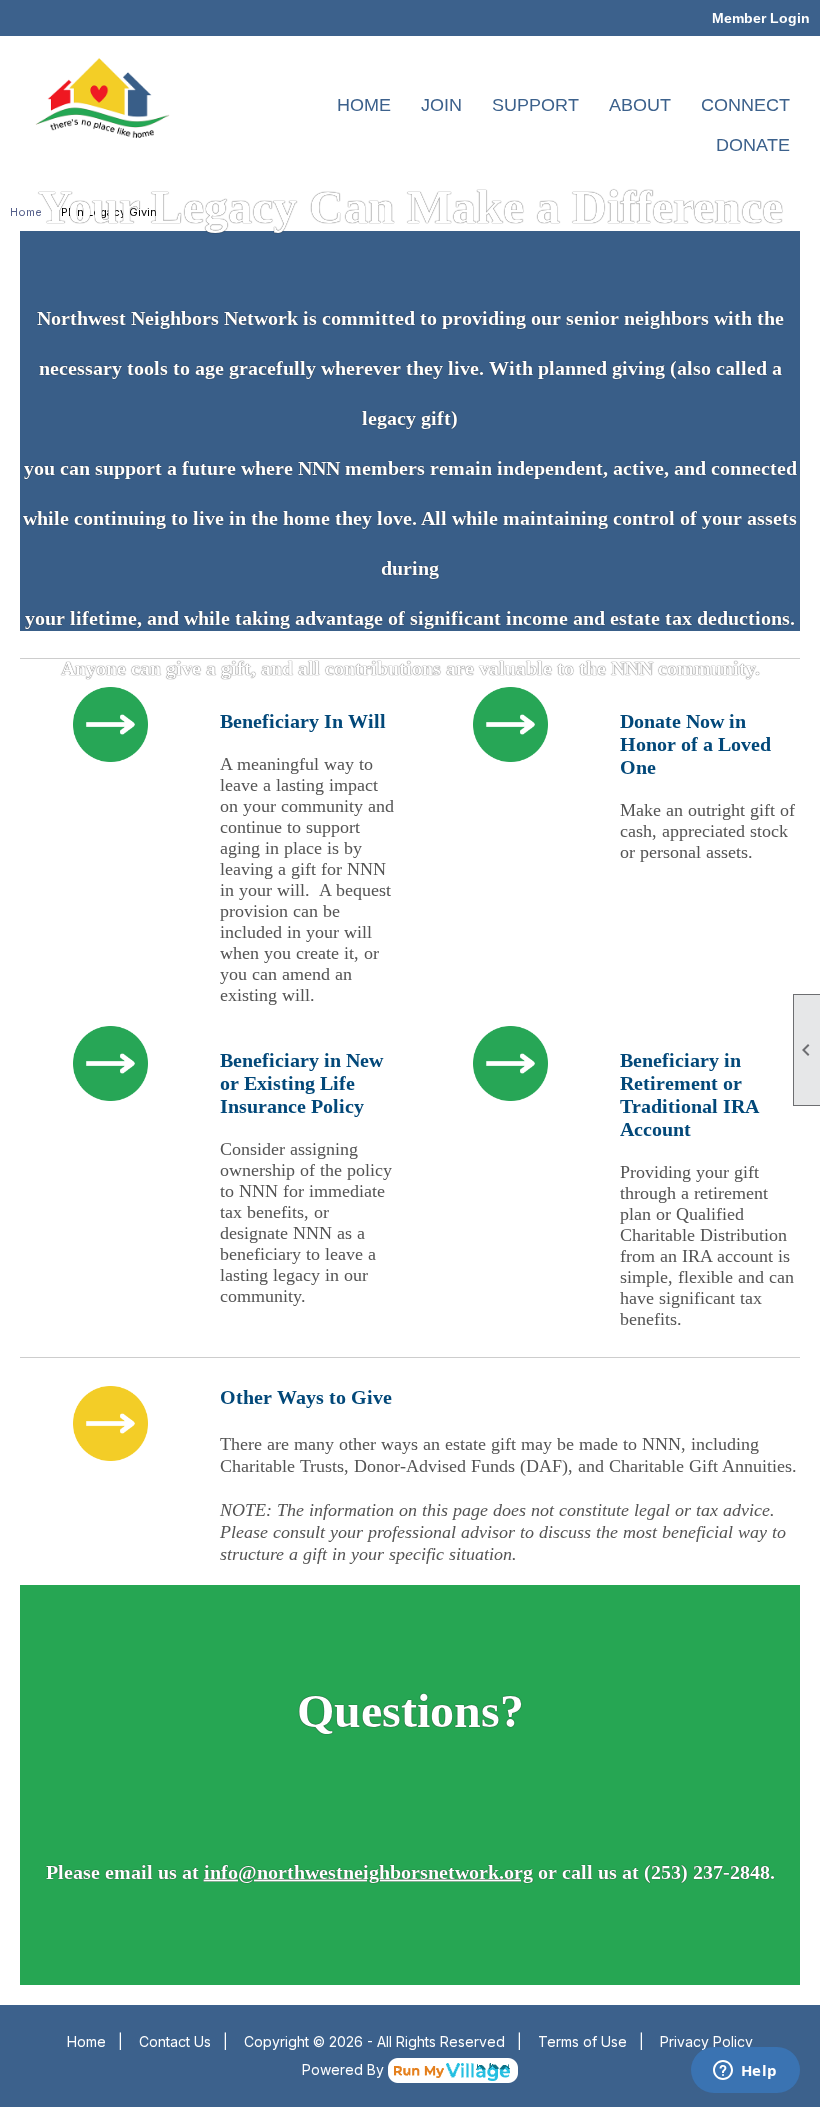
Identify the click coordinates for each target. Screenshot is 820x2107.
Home (86, 2041)
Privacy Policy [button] (706, 2041)
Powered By (345, 2069)
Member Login (761, 18)
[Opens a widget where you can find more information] (745, 2072)
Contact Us (175, 2041)
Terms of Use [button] (582, 2041)
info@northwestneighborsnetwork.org (368, 1871)
